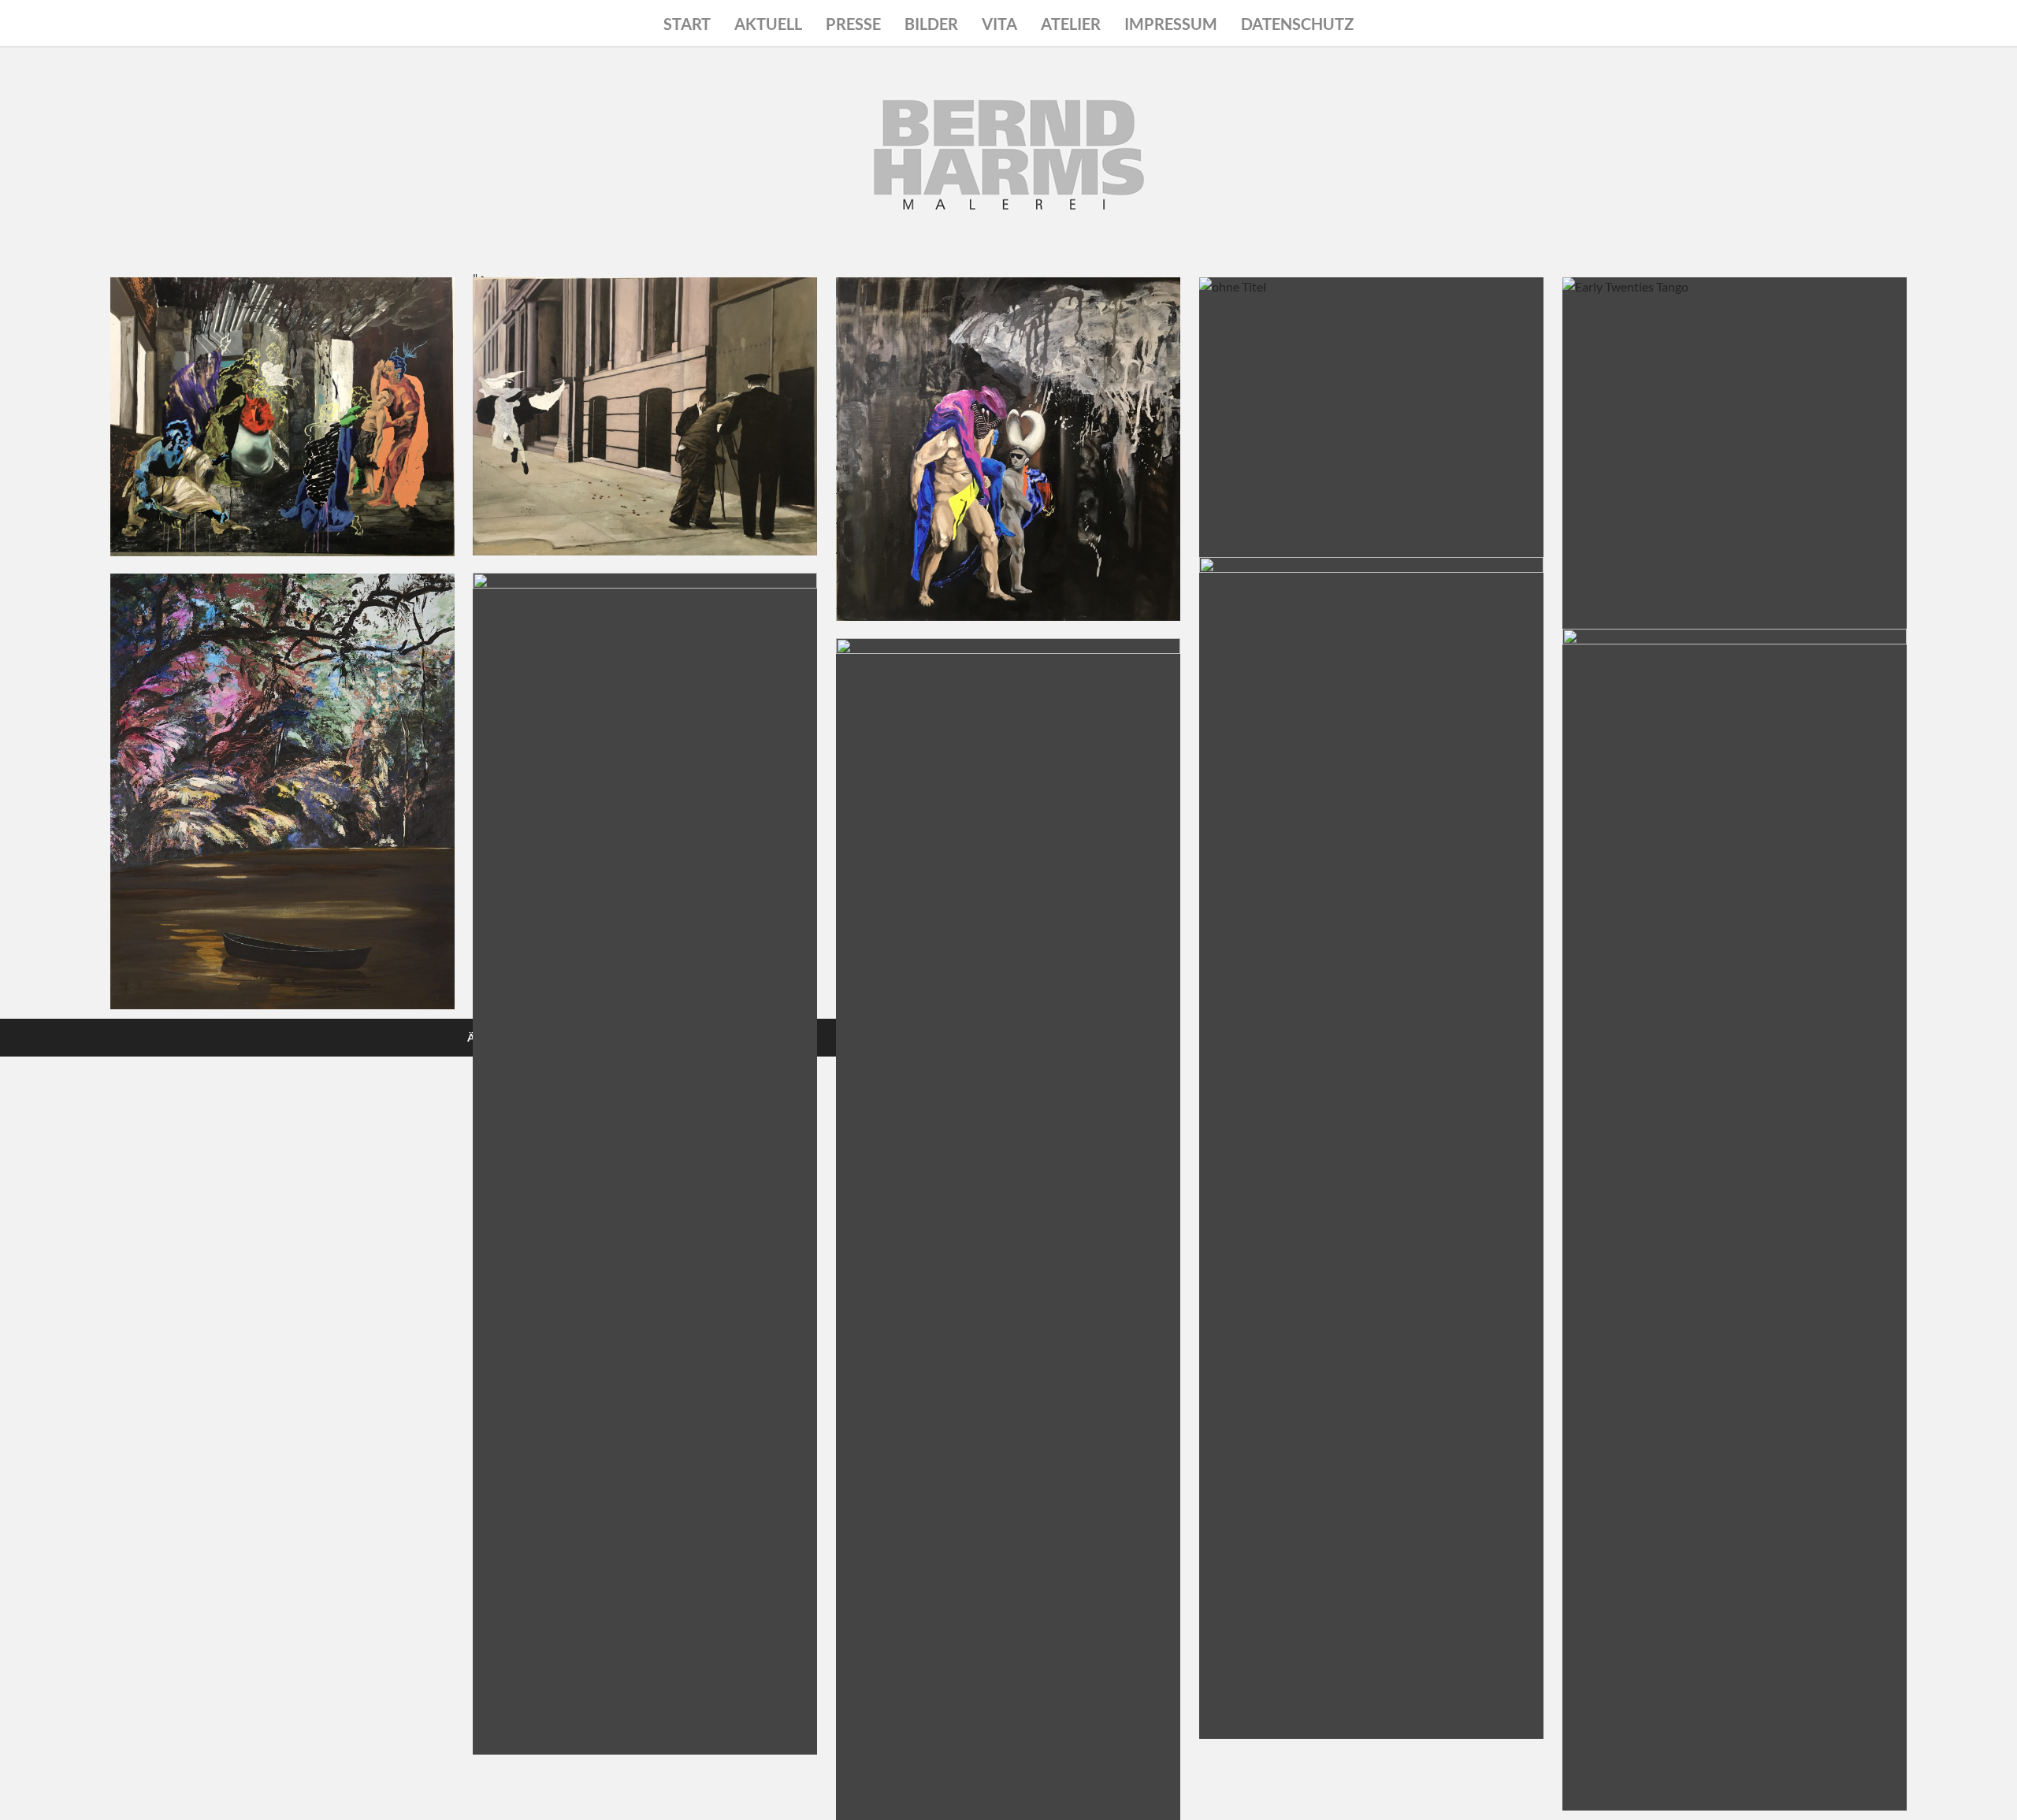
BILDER (931, 24)
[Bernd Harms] (1008, 198)
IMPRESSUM (1171, 24)
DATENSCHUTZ (1297, 24)
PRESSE (853, 24)
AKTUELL (768, 24)
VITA (999, 24)
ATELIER (1071, 24)
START (687, 24)
